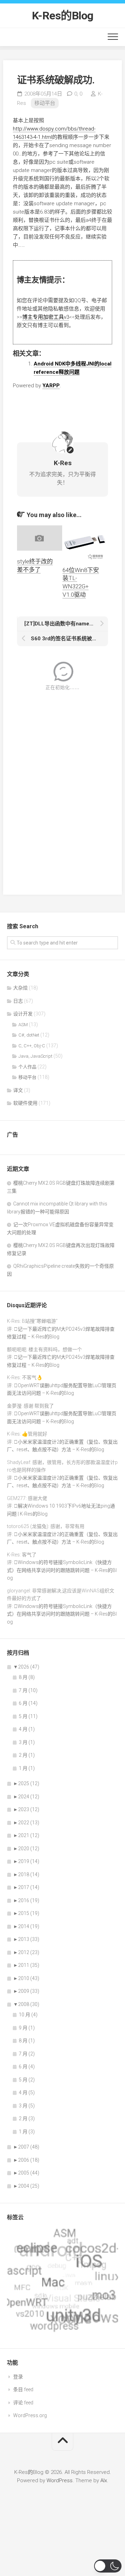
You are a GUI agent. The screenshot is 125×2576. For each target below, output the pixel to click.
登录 (18, 2377)
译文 (18, 1090)
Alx (104, 2480)
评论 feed (23, 2403)
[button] (108, 2566)
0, (78, 94)
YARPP (51, 386)
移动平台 (45, 103)
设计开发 (23, 1014)
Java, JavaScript (35, 1056)
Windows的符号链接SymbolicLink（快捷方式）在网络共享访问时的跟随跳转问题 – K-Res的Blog (62, 1570)
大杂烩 (20, 988)
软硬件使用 (25, 1103)
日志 (18, 1001)
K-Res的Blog (63, 16)
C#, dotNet (29, 1035)
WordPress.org (30, 2415)
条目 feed (23, 2389)
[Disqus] (62, 788)
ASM (23, 1025)
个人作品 (27, 1067)
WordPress (60, 2480)
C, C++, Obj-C (32, 1046)
